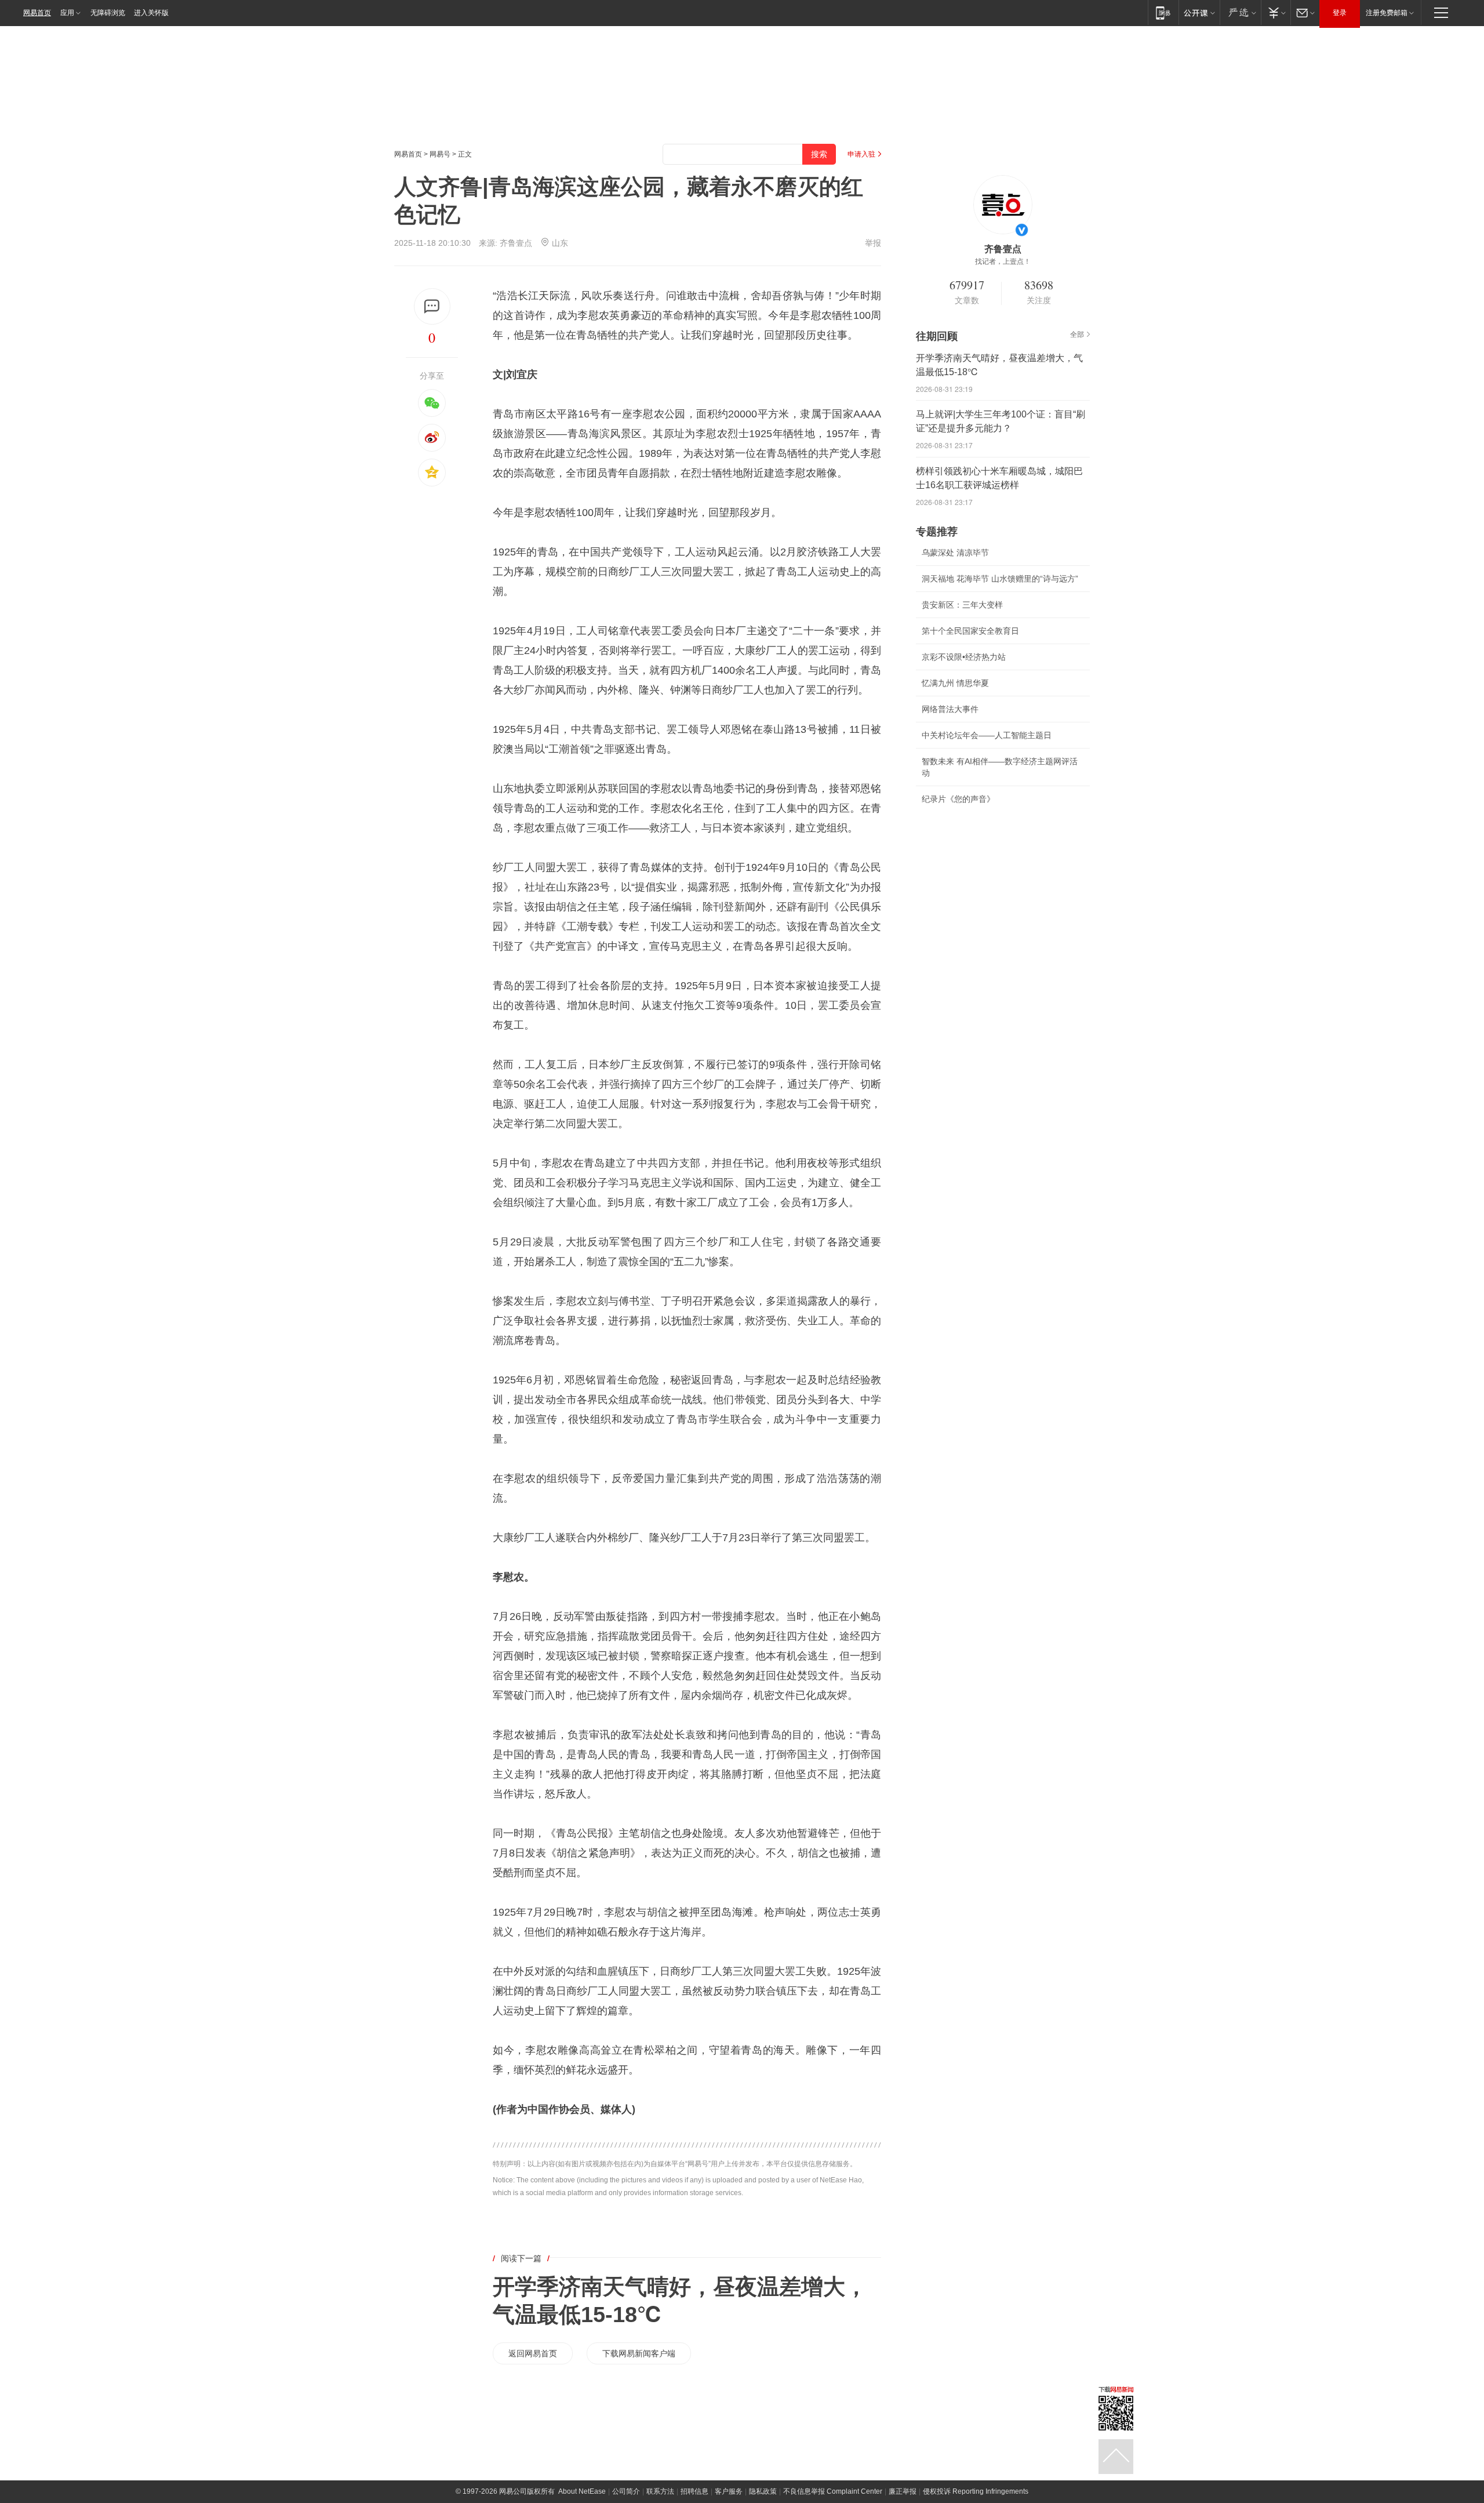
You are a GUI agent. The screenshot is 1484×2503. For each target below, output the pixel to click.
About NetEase (582, 2491)
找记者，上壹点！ (1003, 261)
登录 (1340, 13)
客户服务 (729, 2491)
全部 (1077, 335)
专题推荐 (937, 532)
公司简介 (626, 2491)
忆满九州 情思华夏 (955, 683)
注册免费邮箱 (1387, 13)
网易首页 (37, 13)
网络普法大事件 (950, 709)
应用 (67, 13)
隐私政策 (763, 2491)
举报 (873, 243)
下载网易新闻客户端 (639, 2353)
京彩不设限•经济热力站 (964, 657)
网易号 (440, 154)
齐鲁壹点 (516, 243)
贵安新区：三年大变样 (962, 605)
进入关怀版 (151, 13)
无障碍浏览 (108, 13)
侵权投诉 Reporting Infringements (976, 2491)
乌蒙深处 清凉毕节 (955, 553)
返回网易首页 (533, 2353)
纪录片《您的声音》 (958, 799)
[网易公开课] (1199, 12)
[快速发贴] (432, 306)
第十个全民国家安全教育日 (970, 631)
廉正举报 (903, 2491)
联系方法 (660, 2491)
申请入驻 (861, 154)
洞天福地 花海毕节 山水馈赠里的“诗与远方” (1000, 579)
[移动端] (1163, 12)
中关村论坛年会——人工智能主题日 (987, 735)
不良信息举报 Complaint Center (833, 2491)
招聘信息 (694, 2491)
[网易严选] (1240, 12)
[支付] (1276, 12)
